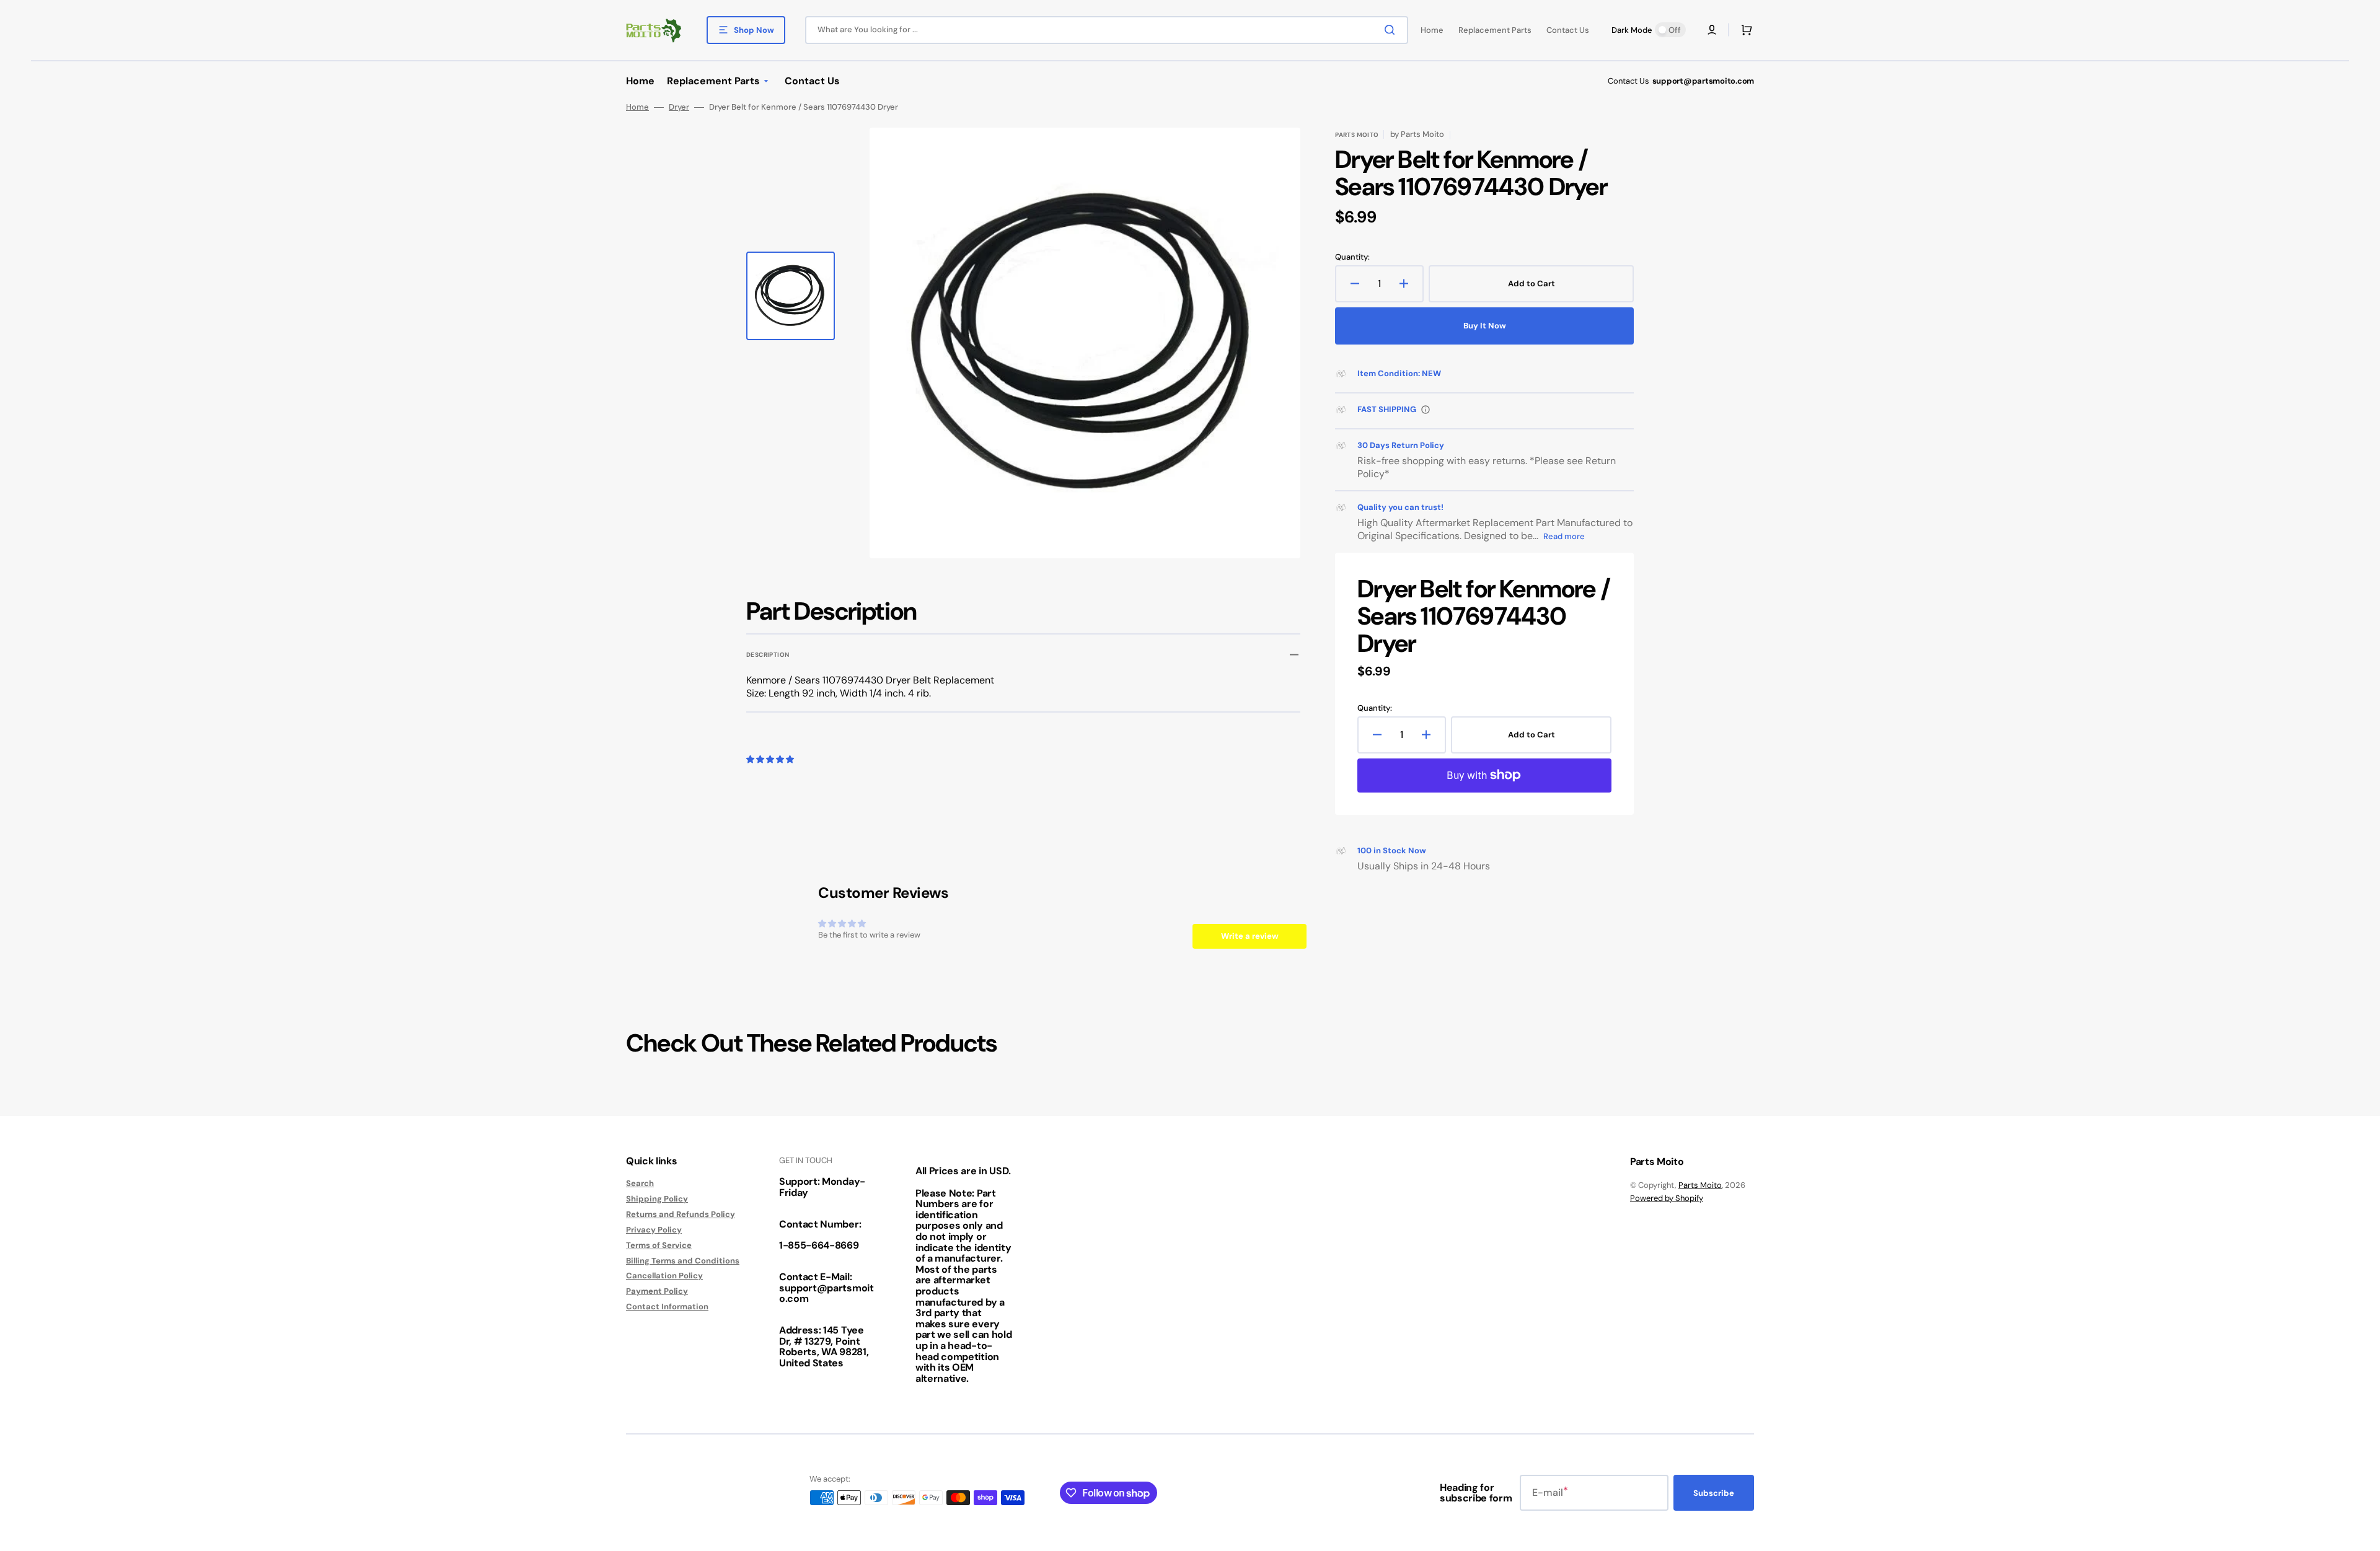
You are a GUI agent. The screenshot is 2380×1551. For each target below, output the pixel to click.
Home (637, 107)
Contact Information (667, 1307)
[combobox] (1107, 30)
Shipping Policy (657, 1199)
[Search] (1392, 30)
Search (640, 1184)
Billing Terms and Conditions (683, 1261)
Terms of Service (659, 1245)
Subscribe (1714, 1493)
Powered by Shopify (1667, 1198)
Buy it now (1485, 326)
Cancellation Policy (664, 1276)
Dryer (679, 107)
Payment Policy (657, 1291)
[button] (1712, 30)
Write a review (1250, 936)
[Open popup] (1426, 410)
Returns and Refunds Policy (681, 1214)
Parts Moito (1700, 1185)
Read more (1564, 536)
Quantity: (1352, 257)
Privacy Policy (654, 1230)
